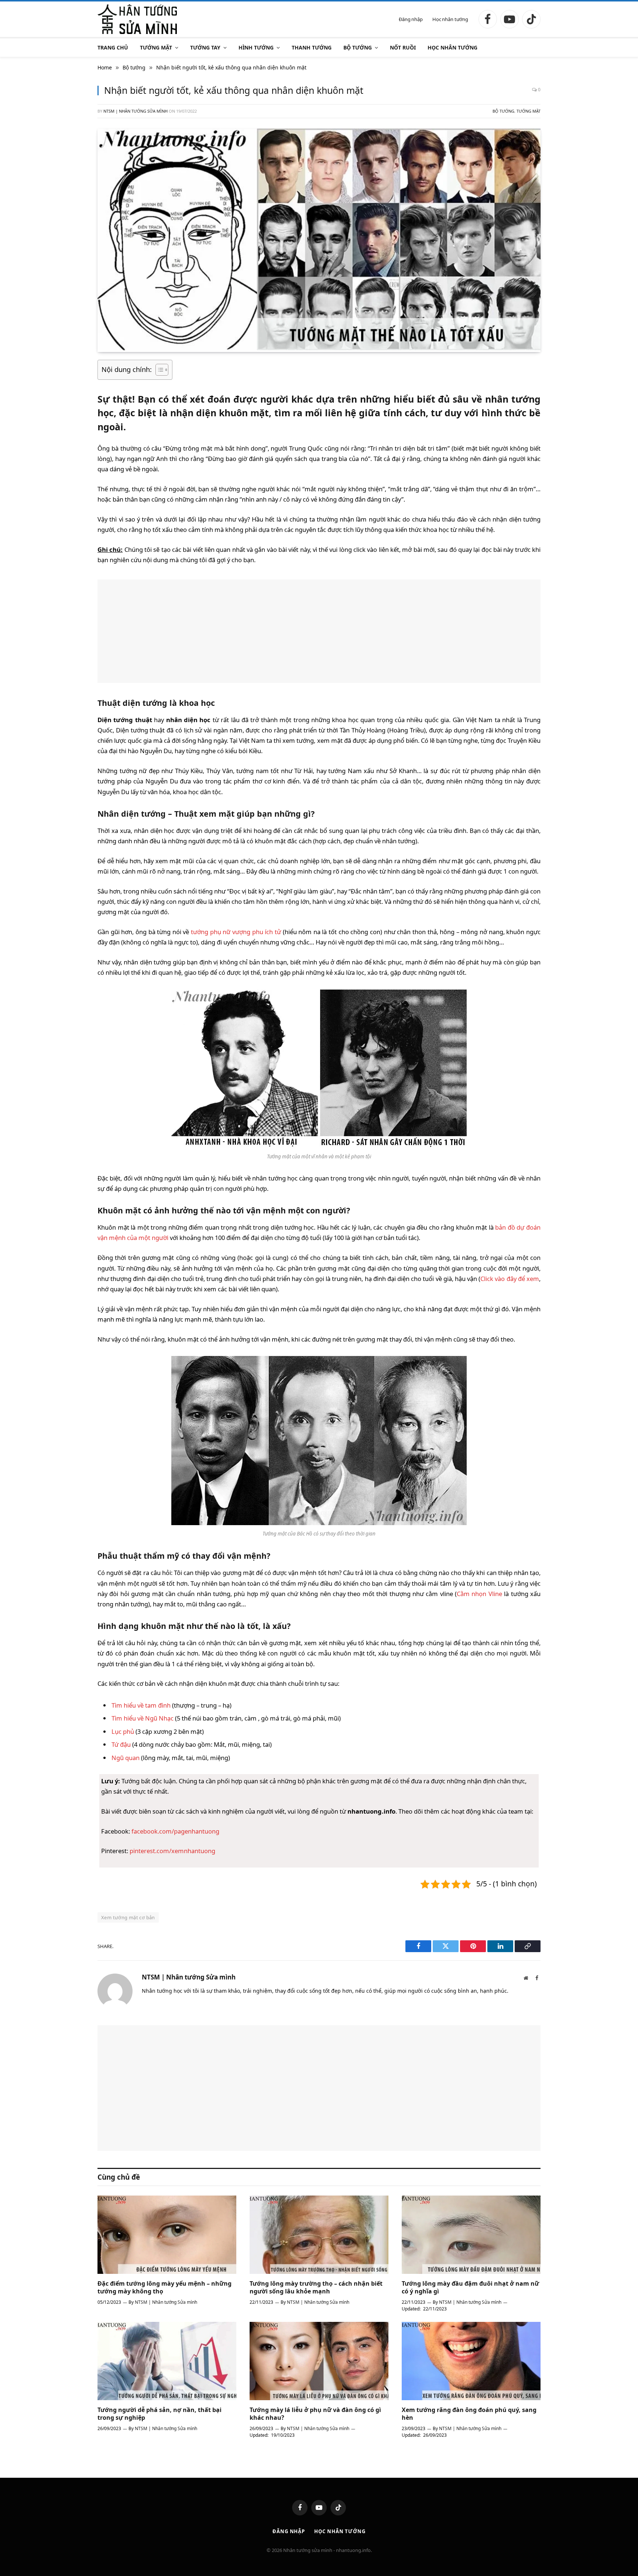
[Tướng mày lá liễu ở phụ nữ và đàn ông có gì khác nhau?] (319, 2361)
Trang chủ (113, 47)
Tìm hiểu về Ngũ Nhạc (143, 1718)
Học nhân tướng (450, 19)
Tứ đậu (121, 1744)
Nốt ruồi (403, 47)
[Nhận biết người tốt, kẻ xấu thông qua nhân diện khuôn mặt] (319, 348)
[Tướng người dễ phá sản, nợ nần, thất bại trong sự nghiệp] (167, 2361)
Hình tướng (256, 47)
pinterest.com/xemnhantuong (172, 1851)
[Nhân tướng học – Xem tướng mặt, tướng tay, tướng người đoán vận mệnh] (137, 19)
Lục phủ (123, 1731)
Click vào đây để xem (510, 1279)
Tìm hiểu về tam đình (141, 1705)
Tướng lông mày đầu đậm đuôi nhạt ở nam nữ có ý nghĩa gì (470, 2288)
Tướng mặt (156, 47)
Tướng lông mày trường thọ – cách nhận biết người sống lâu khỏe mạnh (316, 2288)
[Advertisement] (319, 631)
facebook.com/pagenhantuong (175, 1831)
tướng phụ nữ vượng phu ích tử (236, 932)
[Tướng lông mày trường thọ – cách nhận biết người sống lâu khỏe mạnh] (319, 2235)
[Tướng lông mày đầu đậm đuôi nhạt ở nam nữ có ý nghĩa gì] (471, 2235)
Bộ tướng (358, 47)
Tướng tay (205, 47)
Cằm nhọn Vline (479, 1594)
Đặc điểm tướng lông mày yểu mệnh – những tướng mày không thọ (164, 2288)
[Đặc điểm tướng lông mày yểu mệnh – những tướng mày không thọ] (167, 2235)
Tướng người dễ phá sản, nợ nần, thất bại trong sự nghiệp (159, 2414)
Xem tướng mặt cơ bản (128, 1917)
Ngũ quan (126, 1758)
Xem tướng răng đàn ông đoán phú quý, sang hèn (469, 2414)
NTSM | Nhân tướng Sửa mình (136, 111)
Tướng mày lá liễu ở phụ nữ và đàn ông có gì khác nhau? (315, 2414)
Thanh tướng (312, 47)
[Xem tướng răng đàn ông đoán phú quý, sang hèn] (471, 2361)
